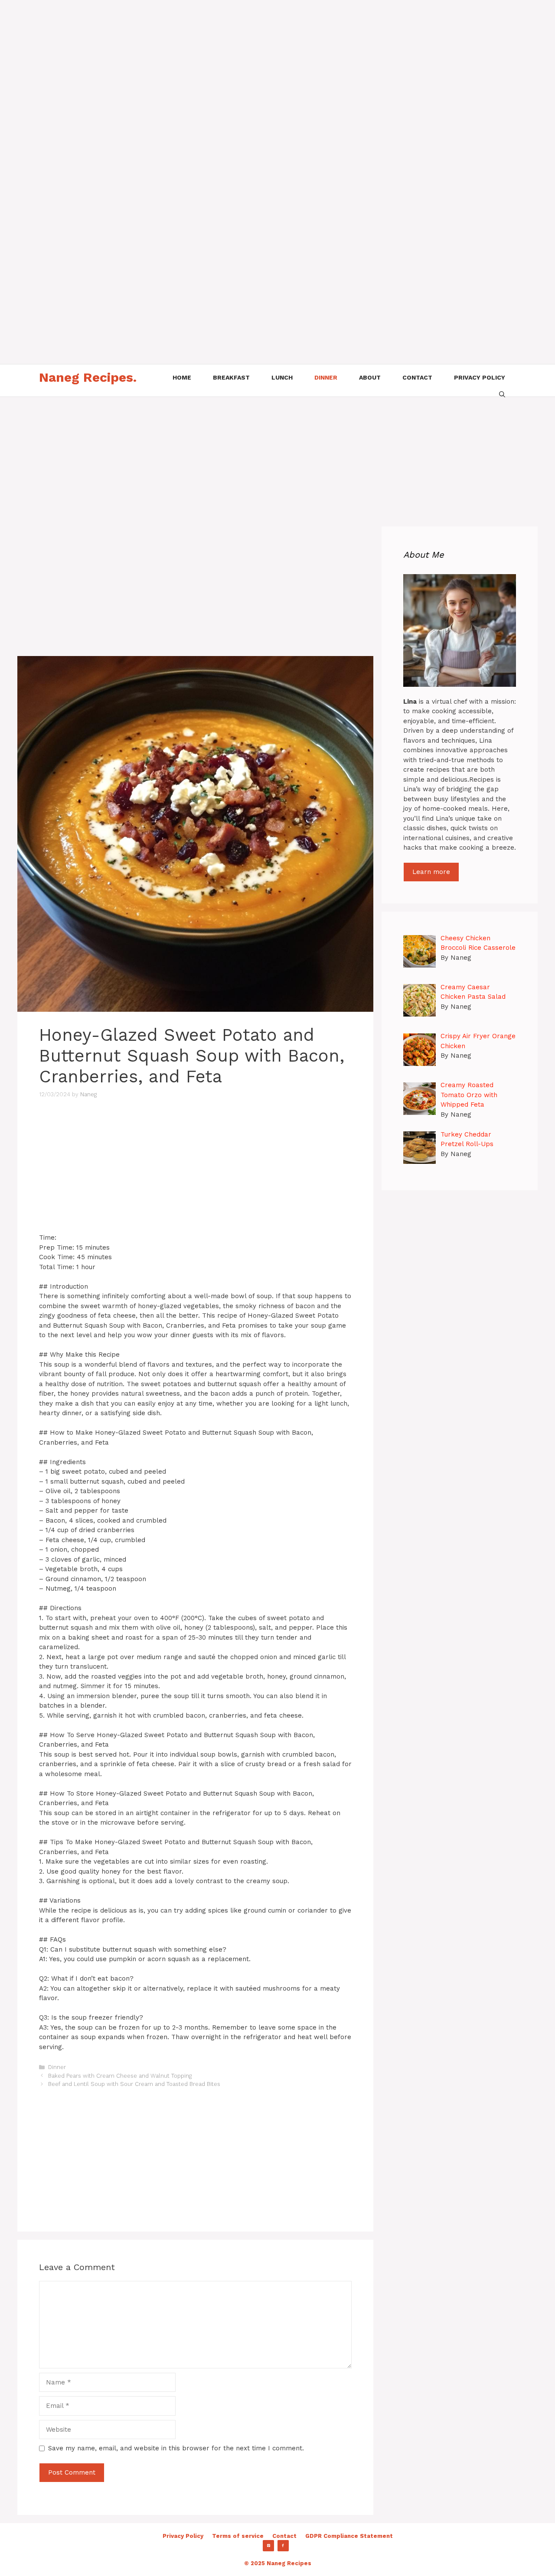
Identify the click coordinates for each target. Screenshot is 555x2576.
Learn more (431, 872)
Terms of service (238, 2536)
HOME (182, 377)
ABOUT (370, 377)
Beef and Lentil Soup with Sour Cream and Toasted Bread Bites (134, 2084)
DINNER (326, 377)
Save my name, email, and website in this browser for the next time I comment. (176, 2448)
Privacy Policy (183, 2536)
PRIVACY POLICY (480, 377)
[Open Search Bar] (502, 393)
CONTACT (417, 377)
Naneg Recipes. (88, 377)
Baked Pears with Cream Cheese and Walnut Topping (120, 2076)
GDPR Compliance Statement (349, 2536)
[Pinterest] (268, 2546)
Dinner (57, 2067)
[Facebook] (283, 2546)
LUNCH (282, 377)
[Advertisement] (260, 61)
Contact (284, 2536)
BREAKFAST (231, 377)
